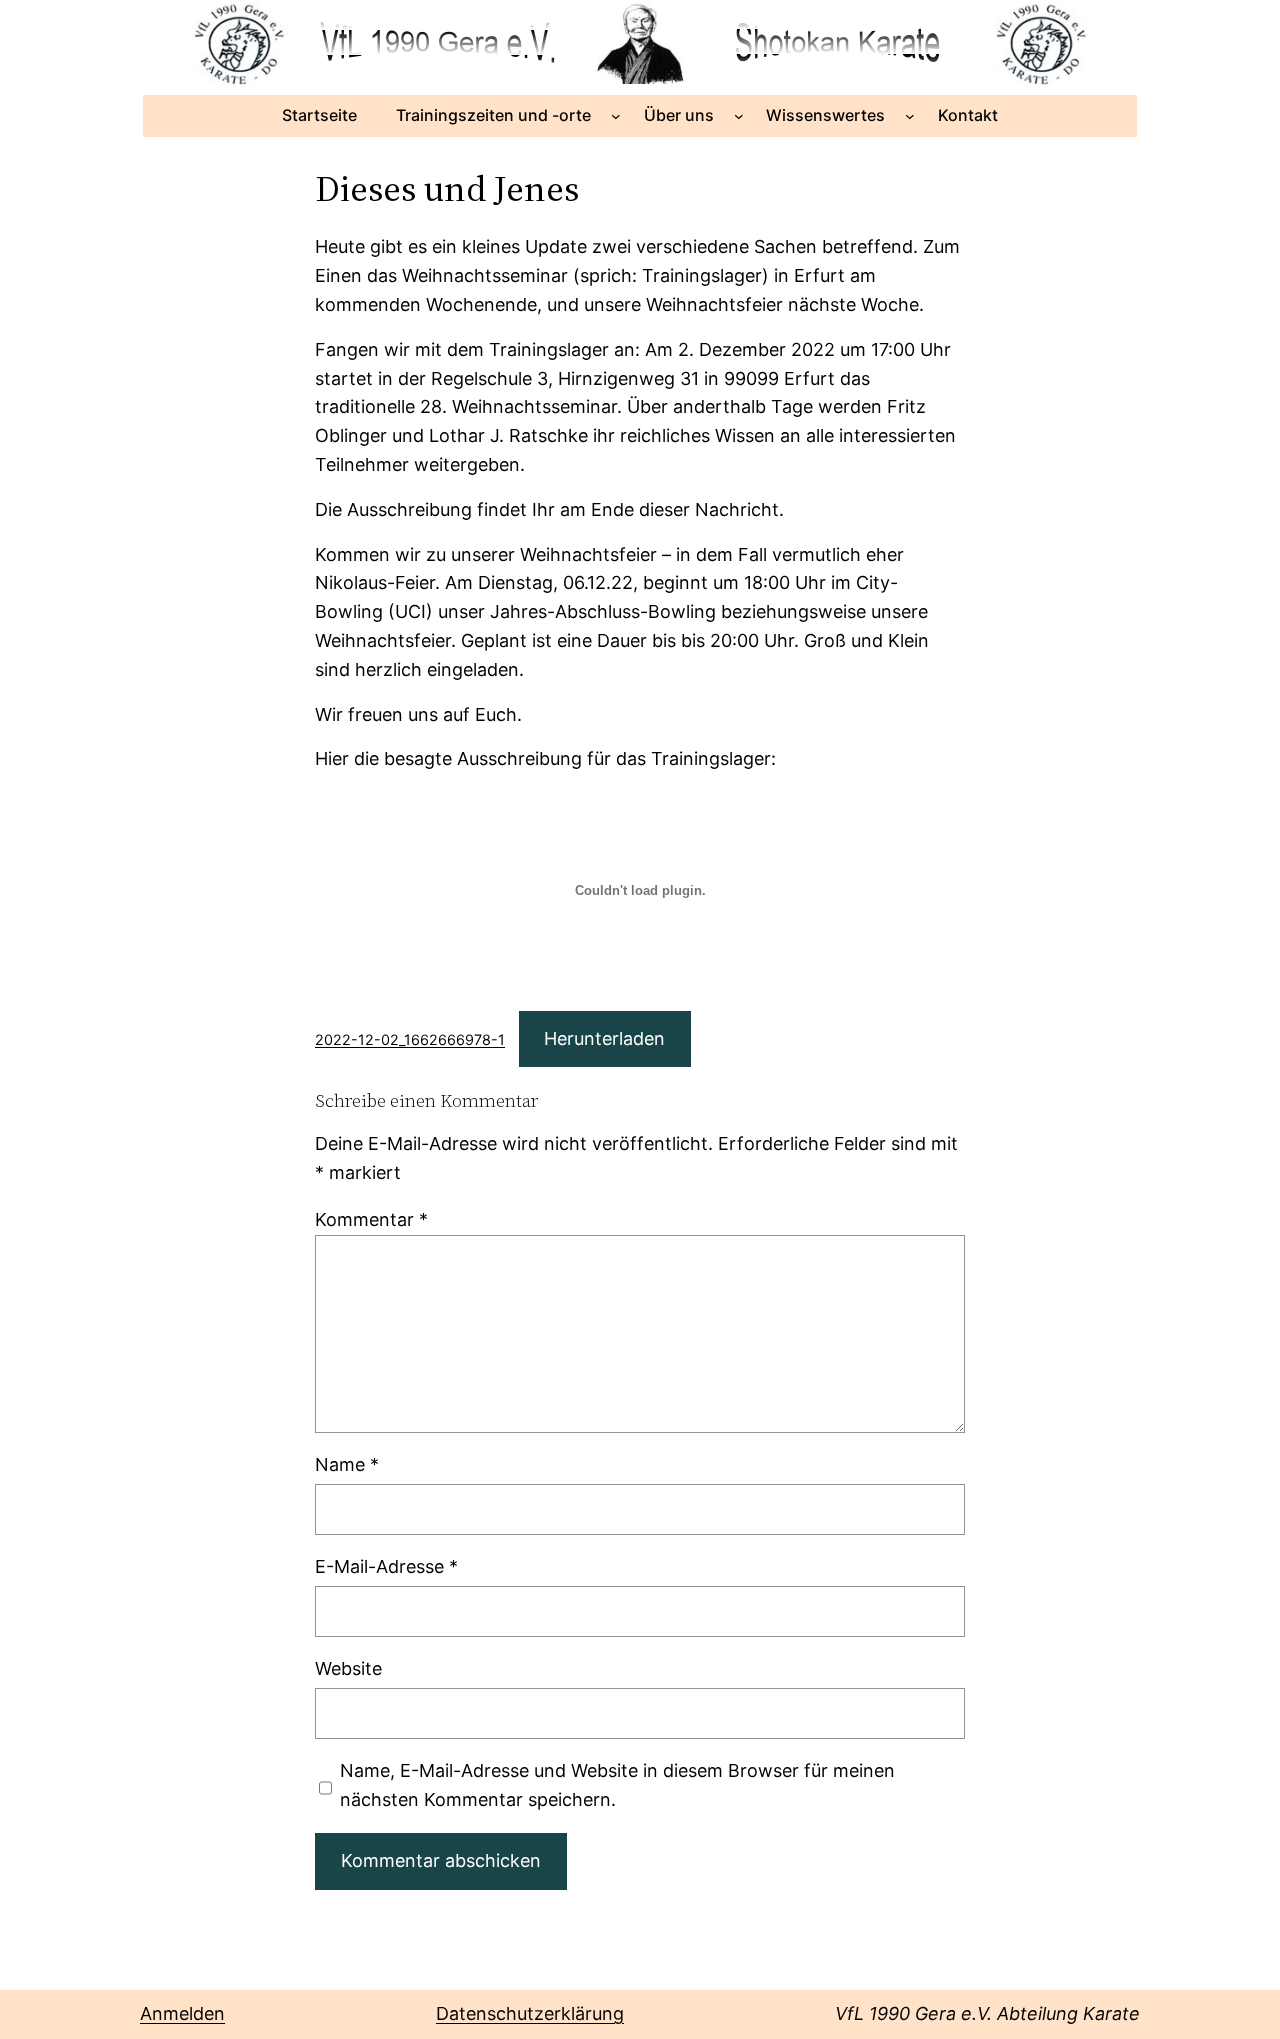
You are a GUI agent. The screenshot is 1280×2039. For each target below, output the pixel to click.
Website (348, 1668)
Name (347, 1464)
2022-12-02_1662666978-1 (410, 1039)
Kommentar (371, 1219)
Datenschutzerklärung (530, 2013)
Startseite (319, 115)
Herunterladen (604, 1038)
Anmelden (182, 2013)
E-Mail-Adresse (386, 1566)
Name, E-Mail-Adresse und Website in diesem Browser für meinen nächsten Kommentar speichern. (617, 1785)
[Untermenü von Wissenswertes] (910, 116)
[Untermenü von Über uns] (739, 116)
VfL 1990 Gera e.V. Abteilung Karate (987, 2013)
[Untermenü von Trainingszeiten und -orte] (616, 116)
